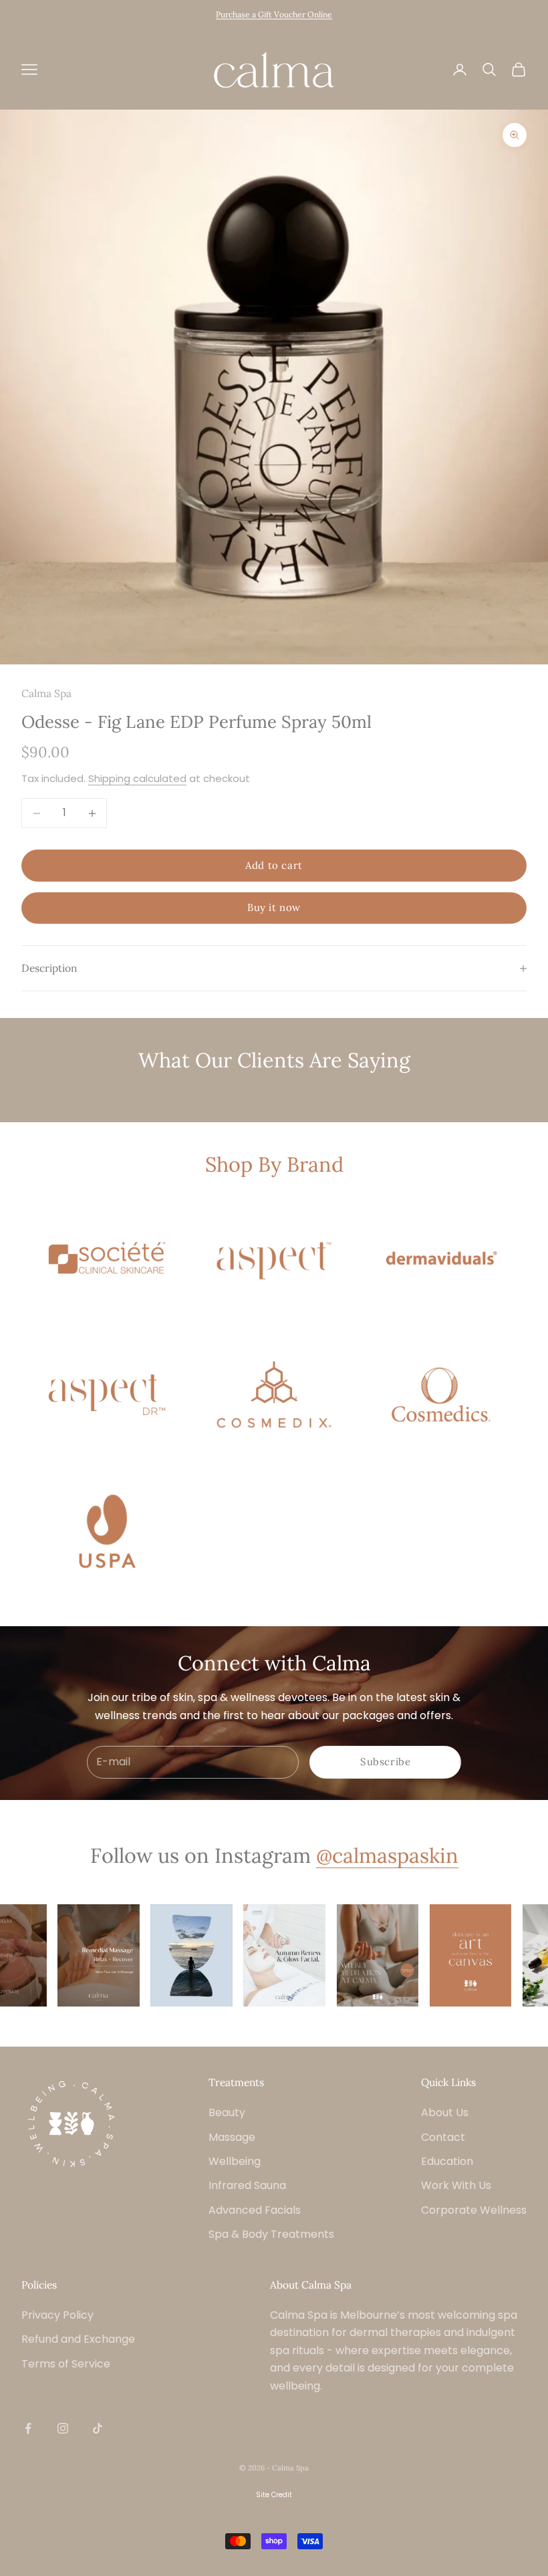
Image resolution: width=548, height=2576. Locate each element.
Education (447, 2161)
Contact (443, 2137)
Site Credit (274, 2495)
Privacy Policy (57, 2315)
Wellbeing (235, 2161)
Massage (232, 2137)
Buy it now (274, 907)
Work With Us (456, 2185)
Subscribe (385, 1762)
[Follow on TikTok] (98, 2428)
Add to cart (274, 865)
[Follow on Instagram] (63, 2428)
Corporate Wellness (474, 2210)
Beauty (227, 2112)
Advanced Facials (255, 2210)
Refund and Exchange (78, 2339)
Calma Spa (46, 693)
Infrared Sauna (247, 2185)
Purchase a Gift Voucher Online (274, 14)
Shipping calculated (137, 778)
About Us (445, 2112)
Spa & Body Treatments (271, 2234)
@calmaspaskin (387, 1855)
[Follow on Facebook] (28, 2428)
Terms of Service (66, 2364)
